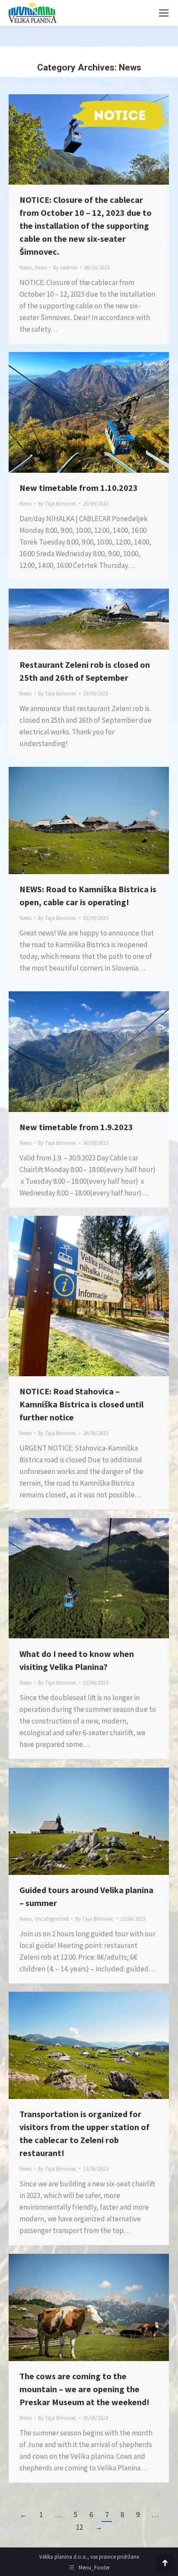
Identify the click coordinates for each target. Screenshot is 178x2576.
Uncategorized (52, 1919)
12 (79, 2527)
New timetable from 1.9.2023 (76, 1127)
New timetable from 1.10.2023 (79, 488)
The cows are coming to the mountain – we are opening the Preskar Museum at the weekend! (84, 2389)
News (25, 268)
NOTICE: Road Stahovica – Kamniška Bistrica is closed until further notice (81, 1404)
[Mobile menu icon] (164, 13)
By (65, 268)
